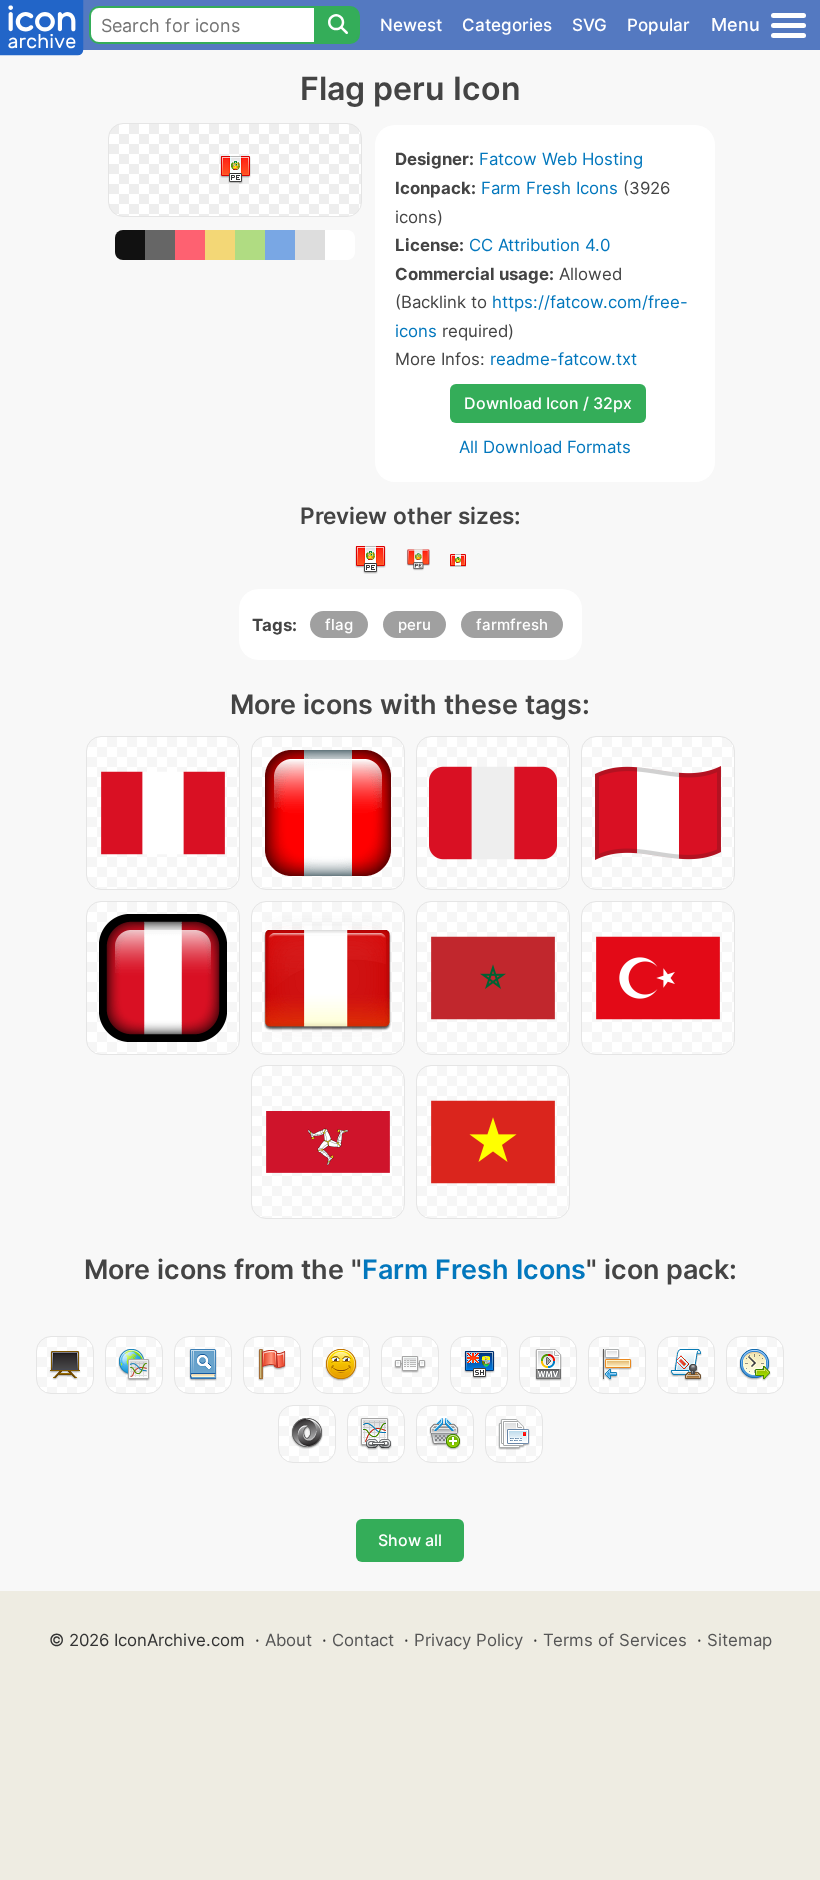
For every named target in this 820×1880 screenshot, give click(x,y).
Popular (658, 25)
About (288, 1640)
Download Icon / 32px (548, 403)
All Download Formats (545, 447)
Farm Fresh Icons (549, 188)
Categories (507, 25)
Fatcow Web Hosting (561, 159)
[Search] (337, 25)
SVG (589, 25)
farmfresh (512, 624)
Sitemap (739, 1640)
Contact (363, 1640)
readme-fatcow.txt (563, 359)
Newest (411, 25)
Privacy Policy (468, 1640)
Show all (410, 1540)
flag (339, 624)
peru (414, 624)
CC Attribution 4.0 (539, 245)
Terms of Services (615, 1640)
